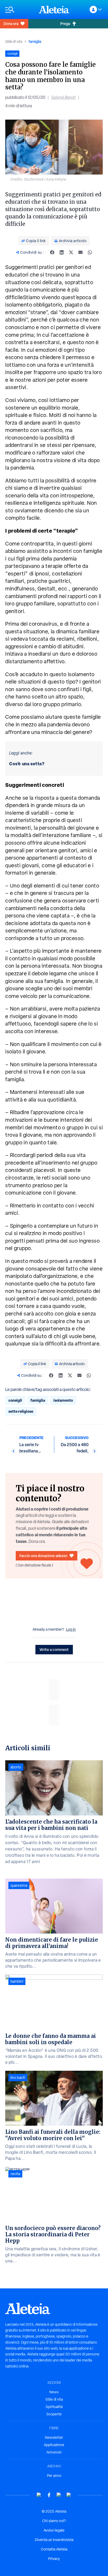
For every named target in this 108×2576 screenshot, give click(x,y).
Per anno (54, 2476)
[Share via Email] (80, 252)
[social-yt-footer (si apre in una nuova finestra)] (39, 2495)
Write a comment (54, 1649)
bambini (17, 1981)
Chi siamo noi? (54, 2521)
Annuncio (54, 2452)
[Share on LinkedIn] (62, 252)
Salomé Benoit (63, 97)
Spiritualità (54, 2407)
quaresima (19, 1885)
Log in (71, 1629)
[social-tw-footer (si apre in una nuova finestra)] (59, 2495)
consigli (15, 1400)
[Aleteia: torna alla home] (54, 9)
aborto (16, 1767)
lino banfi (18, 2078)
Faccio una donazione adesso (43, 1556)
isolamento (63, 1400)
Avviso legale (54, 2530)
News (54, 2392)
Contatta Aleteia (54, 2549)
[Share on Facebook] (52, 252)
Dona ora (11, 24)
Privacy (54, 2559)
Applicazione (54, 2445)
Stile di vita (14, 42)
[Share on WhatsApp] (90, 252)
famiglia (35, 41)
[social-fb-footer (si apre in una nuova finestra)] (49, 2495)
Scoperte (54, 2414)
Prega (65, 24)
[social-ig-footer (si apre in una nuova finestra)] (69, 2495)
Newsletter (54, 2437)
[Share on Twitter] (71, 252)
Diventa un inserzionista (54, 2540)
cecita (15, 2174)
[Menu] (19, 10)
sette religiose (21, 1411)
